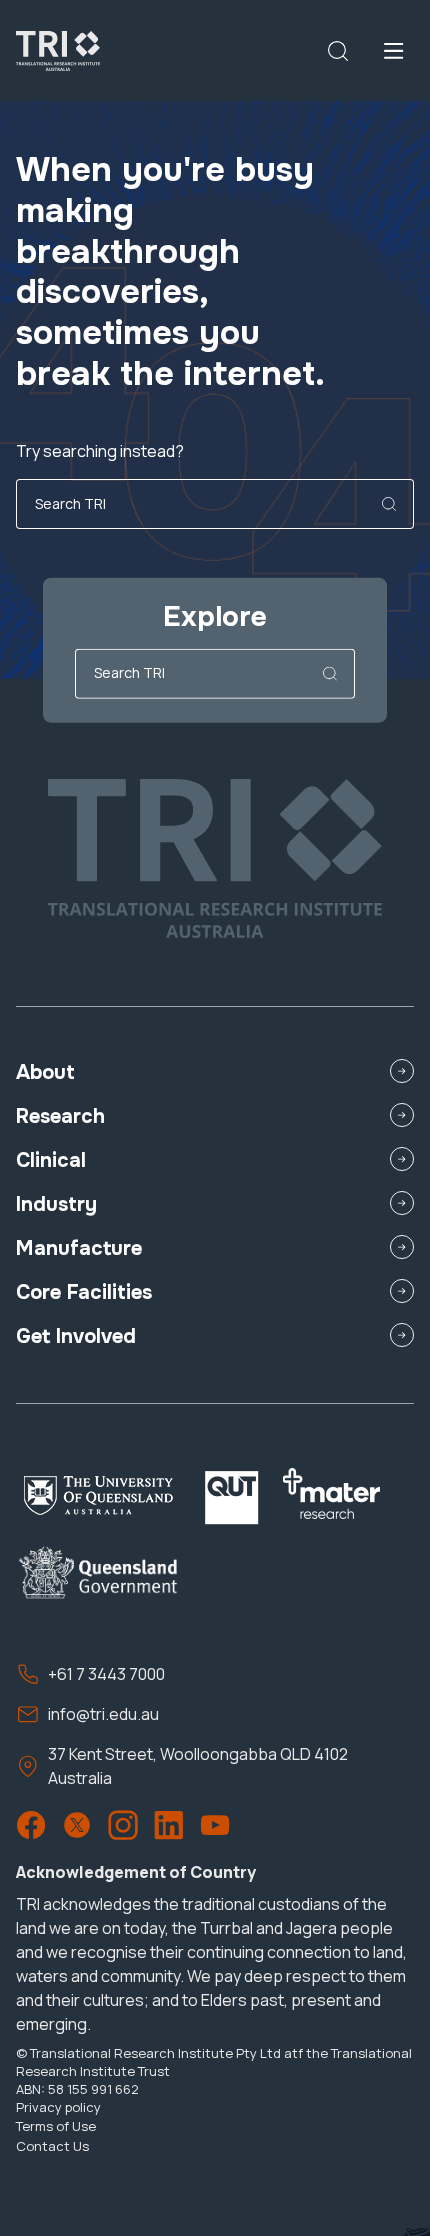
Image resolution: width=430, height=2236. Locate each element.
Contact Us (52, 2146)
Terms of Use (56, 2126)
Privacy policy (58, 2107)
